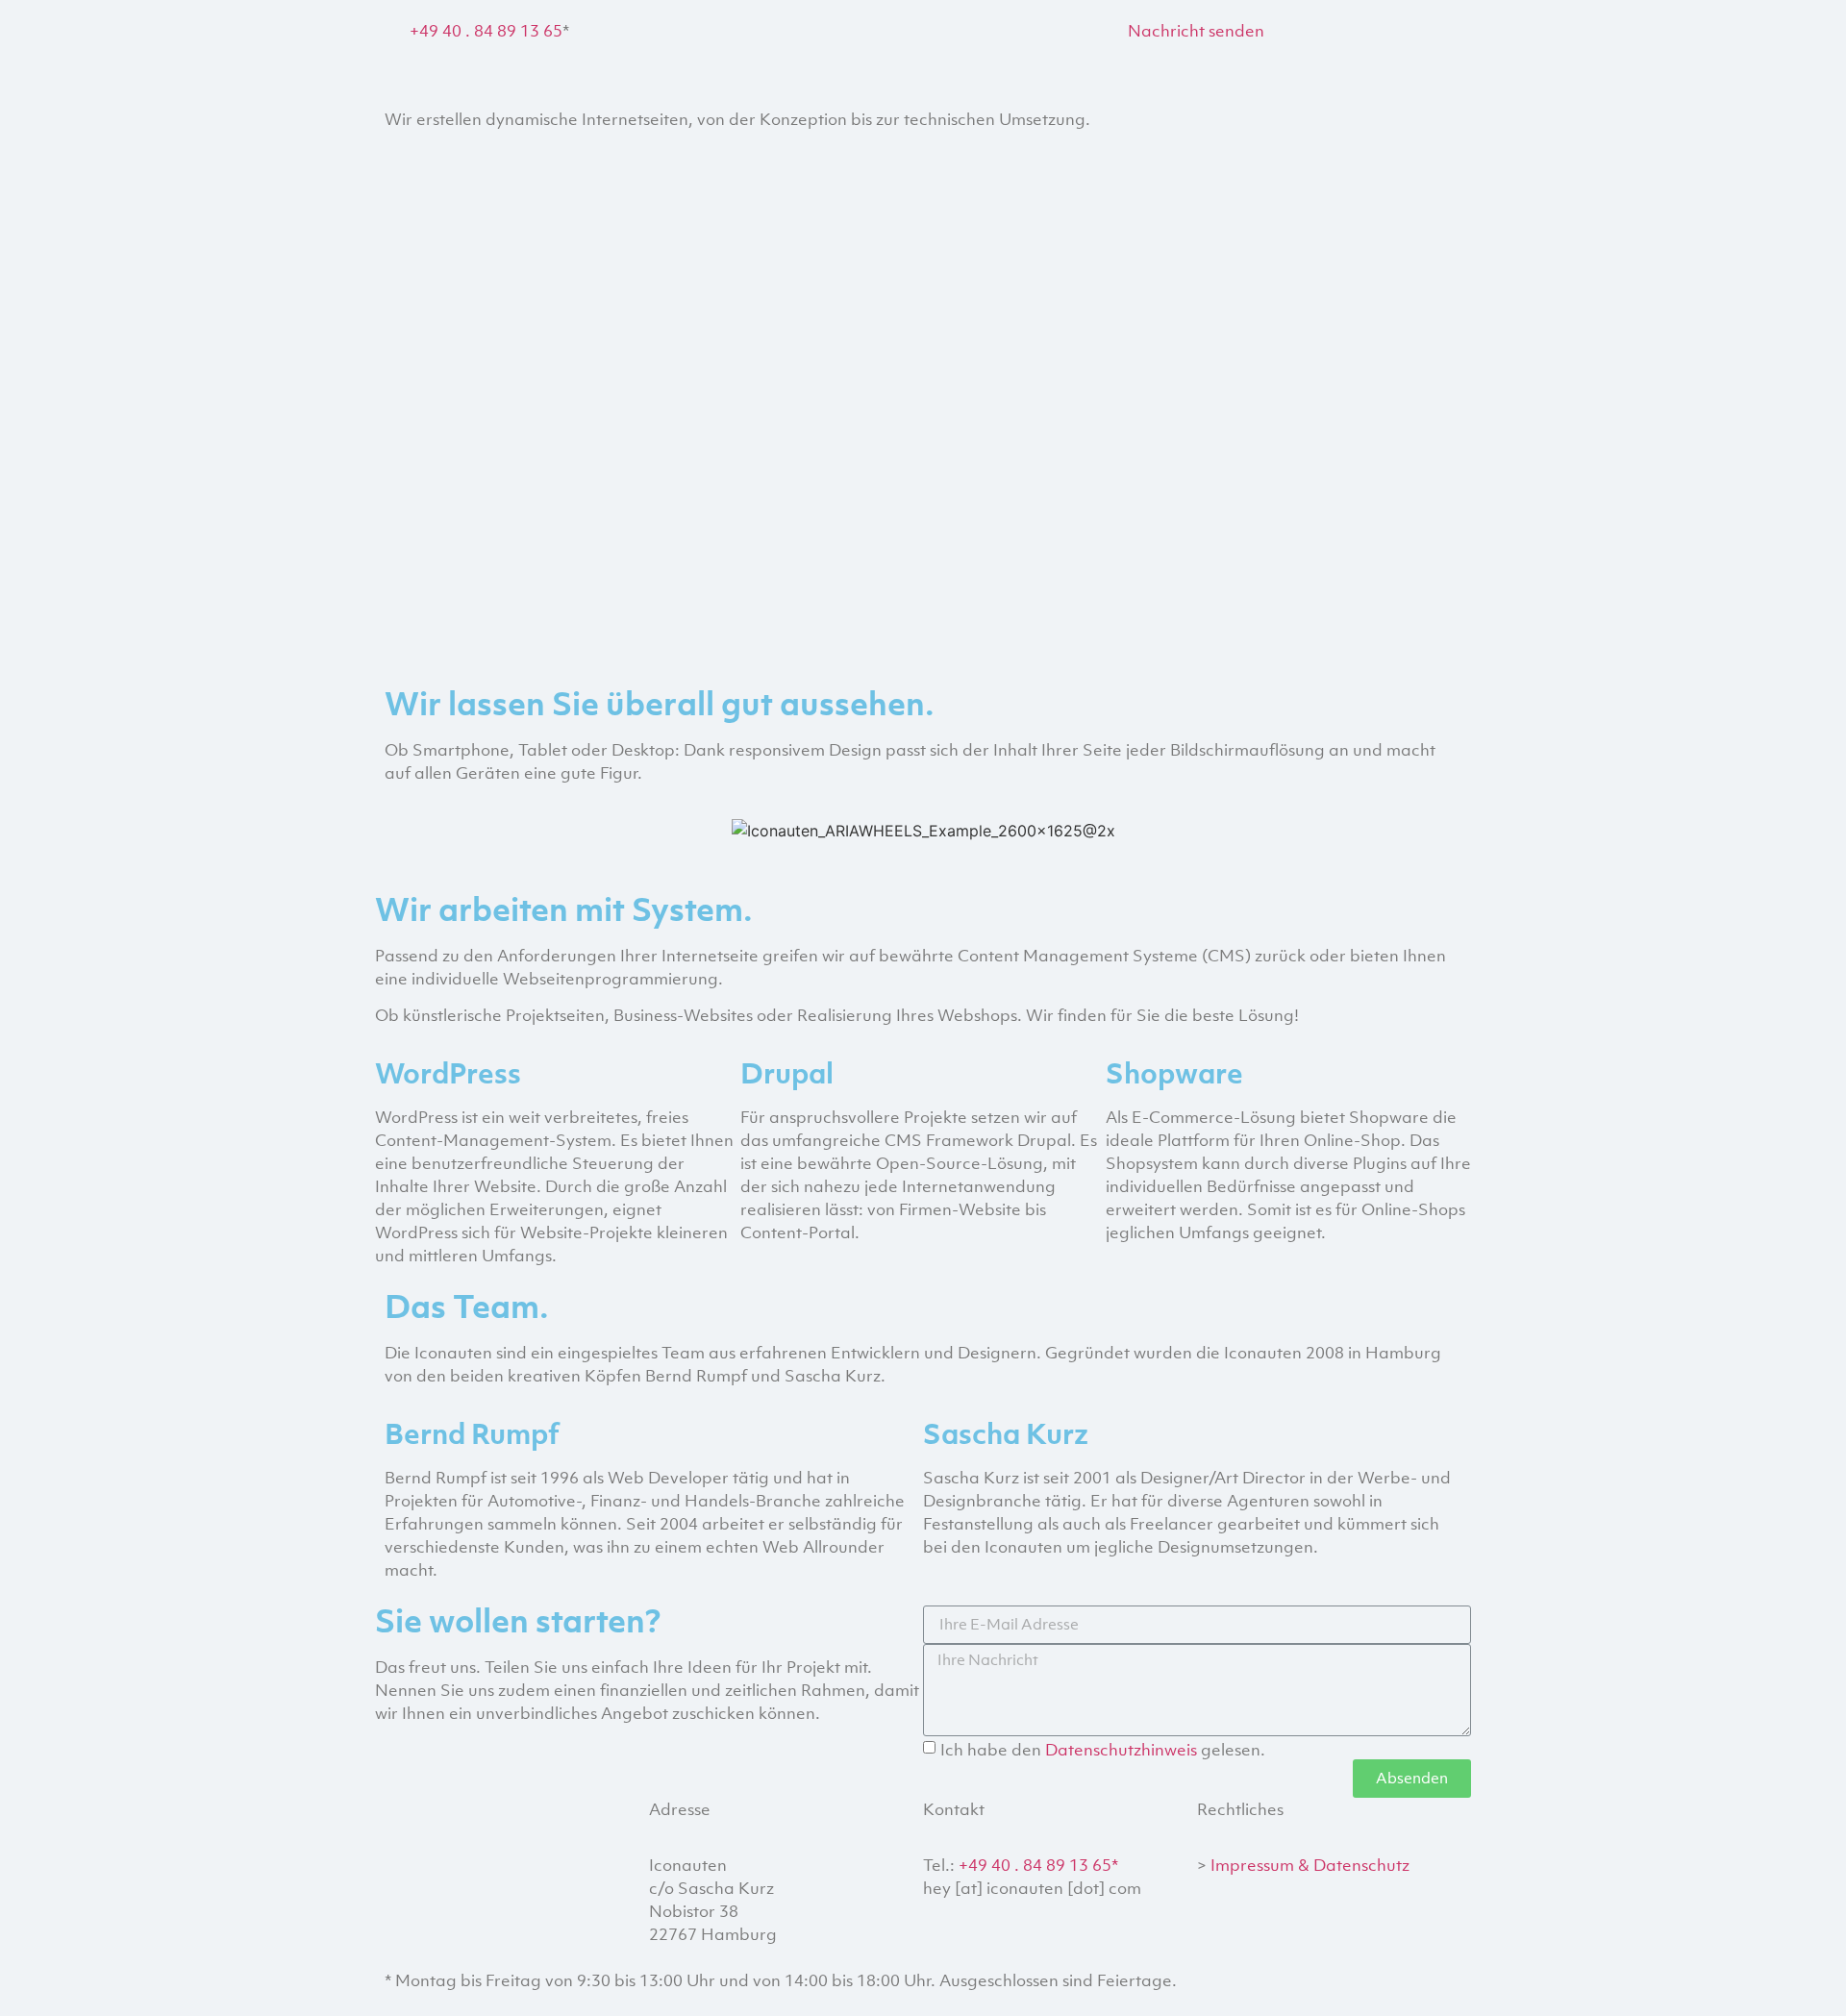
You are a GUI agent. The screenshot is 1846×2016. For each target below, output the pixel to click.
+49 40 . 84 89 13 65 (486, 31)
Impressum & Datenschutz (1310, 1865)
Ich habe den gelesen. (1103, 1749)
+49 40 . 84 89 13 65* (1038, 1865)
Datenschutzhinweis (1121, 1749)
